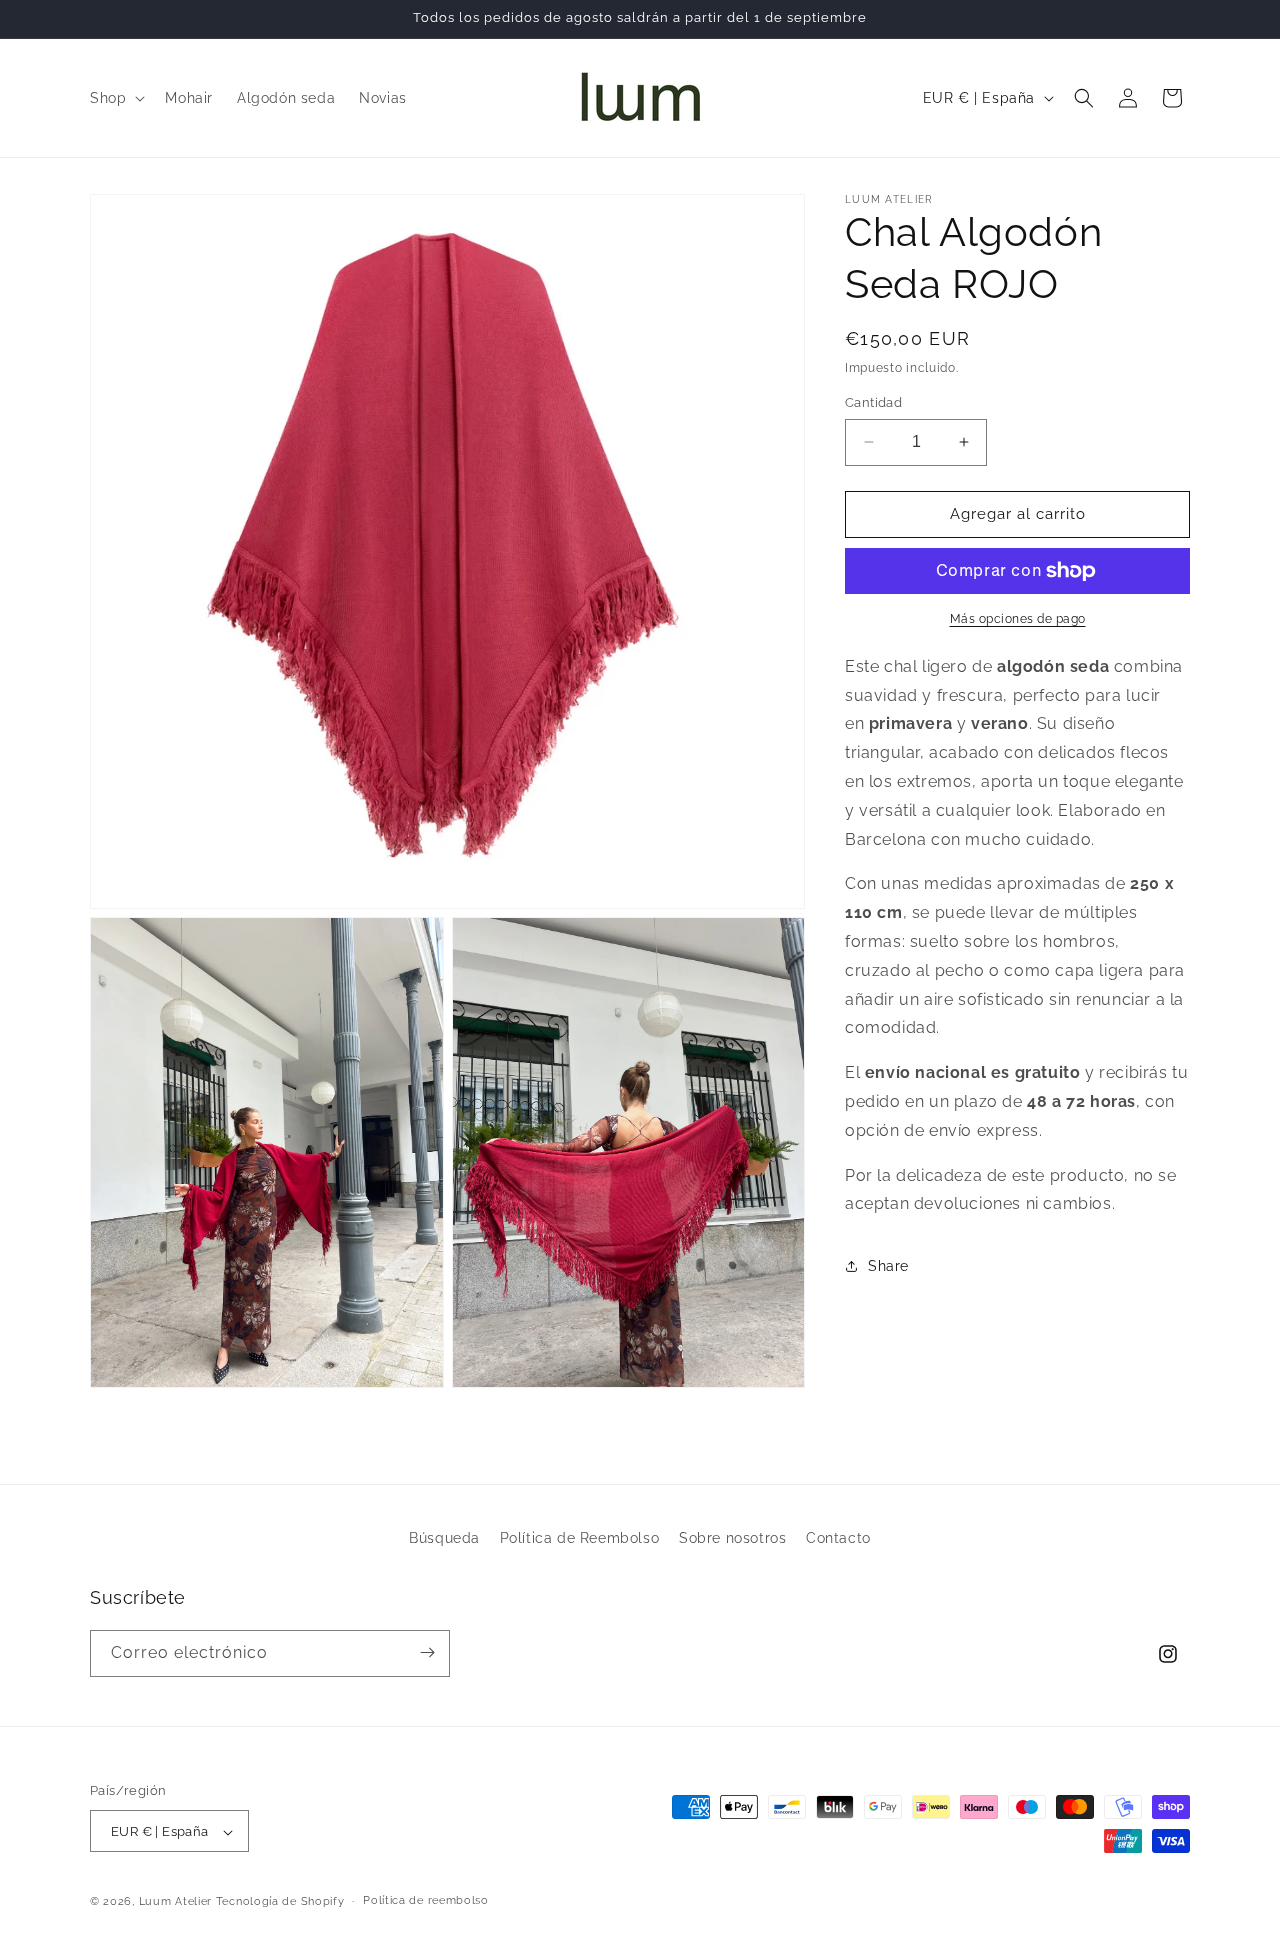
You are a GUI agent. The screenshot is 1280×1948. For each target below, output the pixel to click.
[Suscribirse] (427, 1652)
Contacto (838, 1538)
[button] (115, 98)
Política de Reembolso (580, 1538)
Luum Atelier (175, 1902)
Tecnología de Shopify (280, 1902)
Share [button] (888, 1266)
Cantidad (873, 402)
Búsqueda (444, 1538)
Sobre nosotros (732, 1538)
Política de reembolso (426, 1901)
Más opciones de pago (1018, 619)
